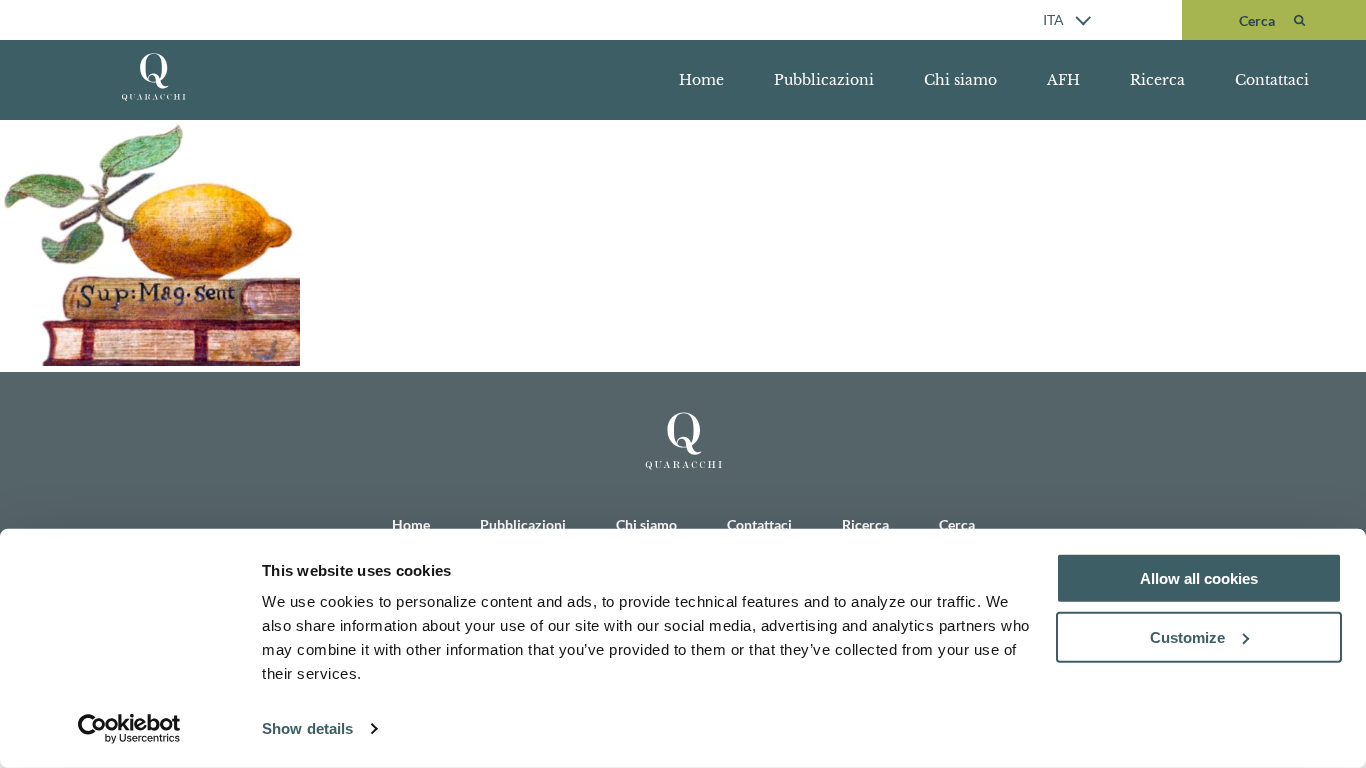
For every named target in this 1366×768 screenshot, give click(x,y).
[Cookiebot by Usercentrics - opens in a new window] (129, 729)
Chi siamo (960, 80)
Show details (307, 728)
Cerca (957, 524)
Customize (1187, 637)
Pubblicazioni (824, 80)
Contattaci (1272, 80)
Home (701, 80)
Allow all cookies (1199, 578)
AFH (1063, 80)
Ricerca (1157, 80)
